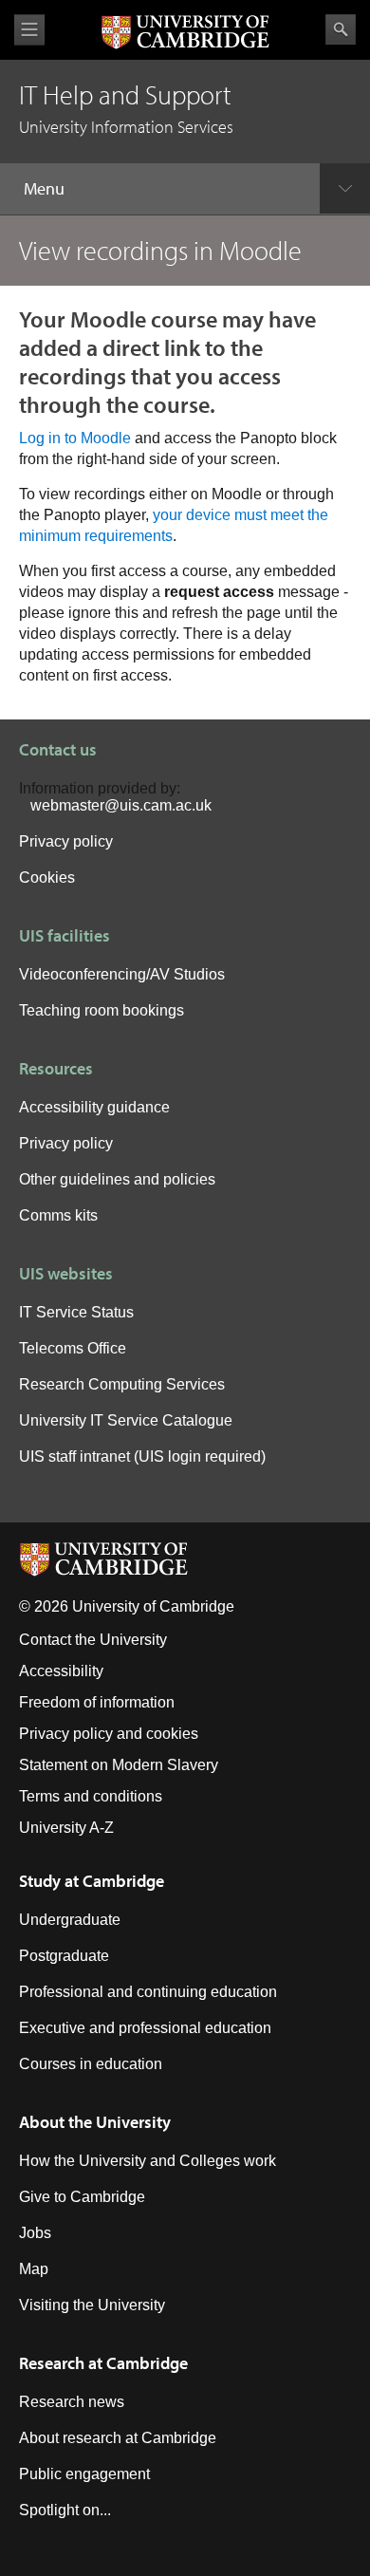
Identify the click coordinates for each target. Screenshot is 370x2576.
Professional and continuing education (148, 1992)
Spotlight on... (65, 2510)
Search (341, 29)
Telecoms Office (73, 1348)
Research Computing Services (122, 1384)
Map (34, 2269)
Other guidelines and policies (117, 1179)
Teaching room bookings (102, 1010)
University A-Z (66, 1828)
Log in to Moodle (75, 438)
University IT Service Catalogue (126, 1420)
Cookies (47, 877)
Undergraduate (70, 1920)
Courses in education (91, 2064)
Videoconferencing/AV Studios (122, 974)
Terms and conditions (91, 1796)
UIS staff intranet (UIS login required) (142, 1456)
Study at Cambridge (92, 1881)
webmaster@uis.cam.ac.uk (121, 805)
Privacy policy (66, 841)
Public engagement (84, 2474)
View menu (29, 30)
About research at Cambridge (118, 2438)
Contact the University (93, 1640)
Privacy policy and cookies (109, 1734)
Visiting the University (92, 2305)
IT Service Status (76, 1312)
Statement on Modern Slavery (119, 1765)
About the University (95, 2122)
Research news (72, 2402)
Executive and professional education (145, 2028)
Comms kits (58, 1215)
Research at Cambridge (103, 2363)
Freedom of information (97, 1702)
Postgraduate (64, 1956)
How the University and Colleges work (148, 2161)
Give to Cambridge (82, 2197)
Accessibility (61, 1671)
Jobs (35, 2233)
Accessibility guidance (94, 1107)
